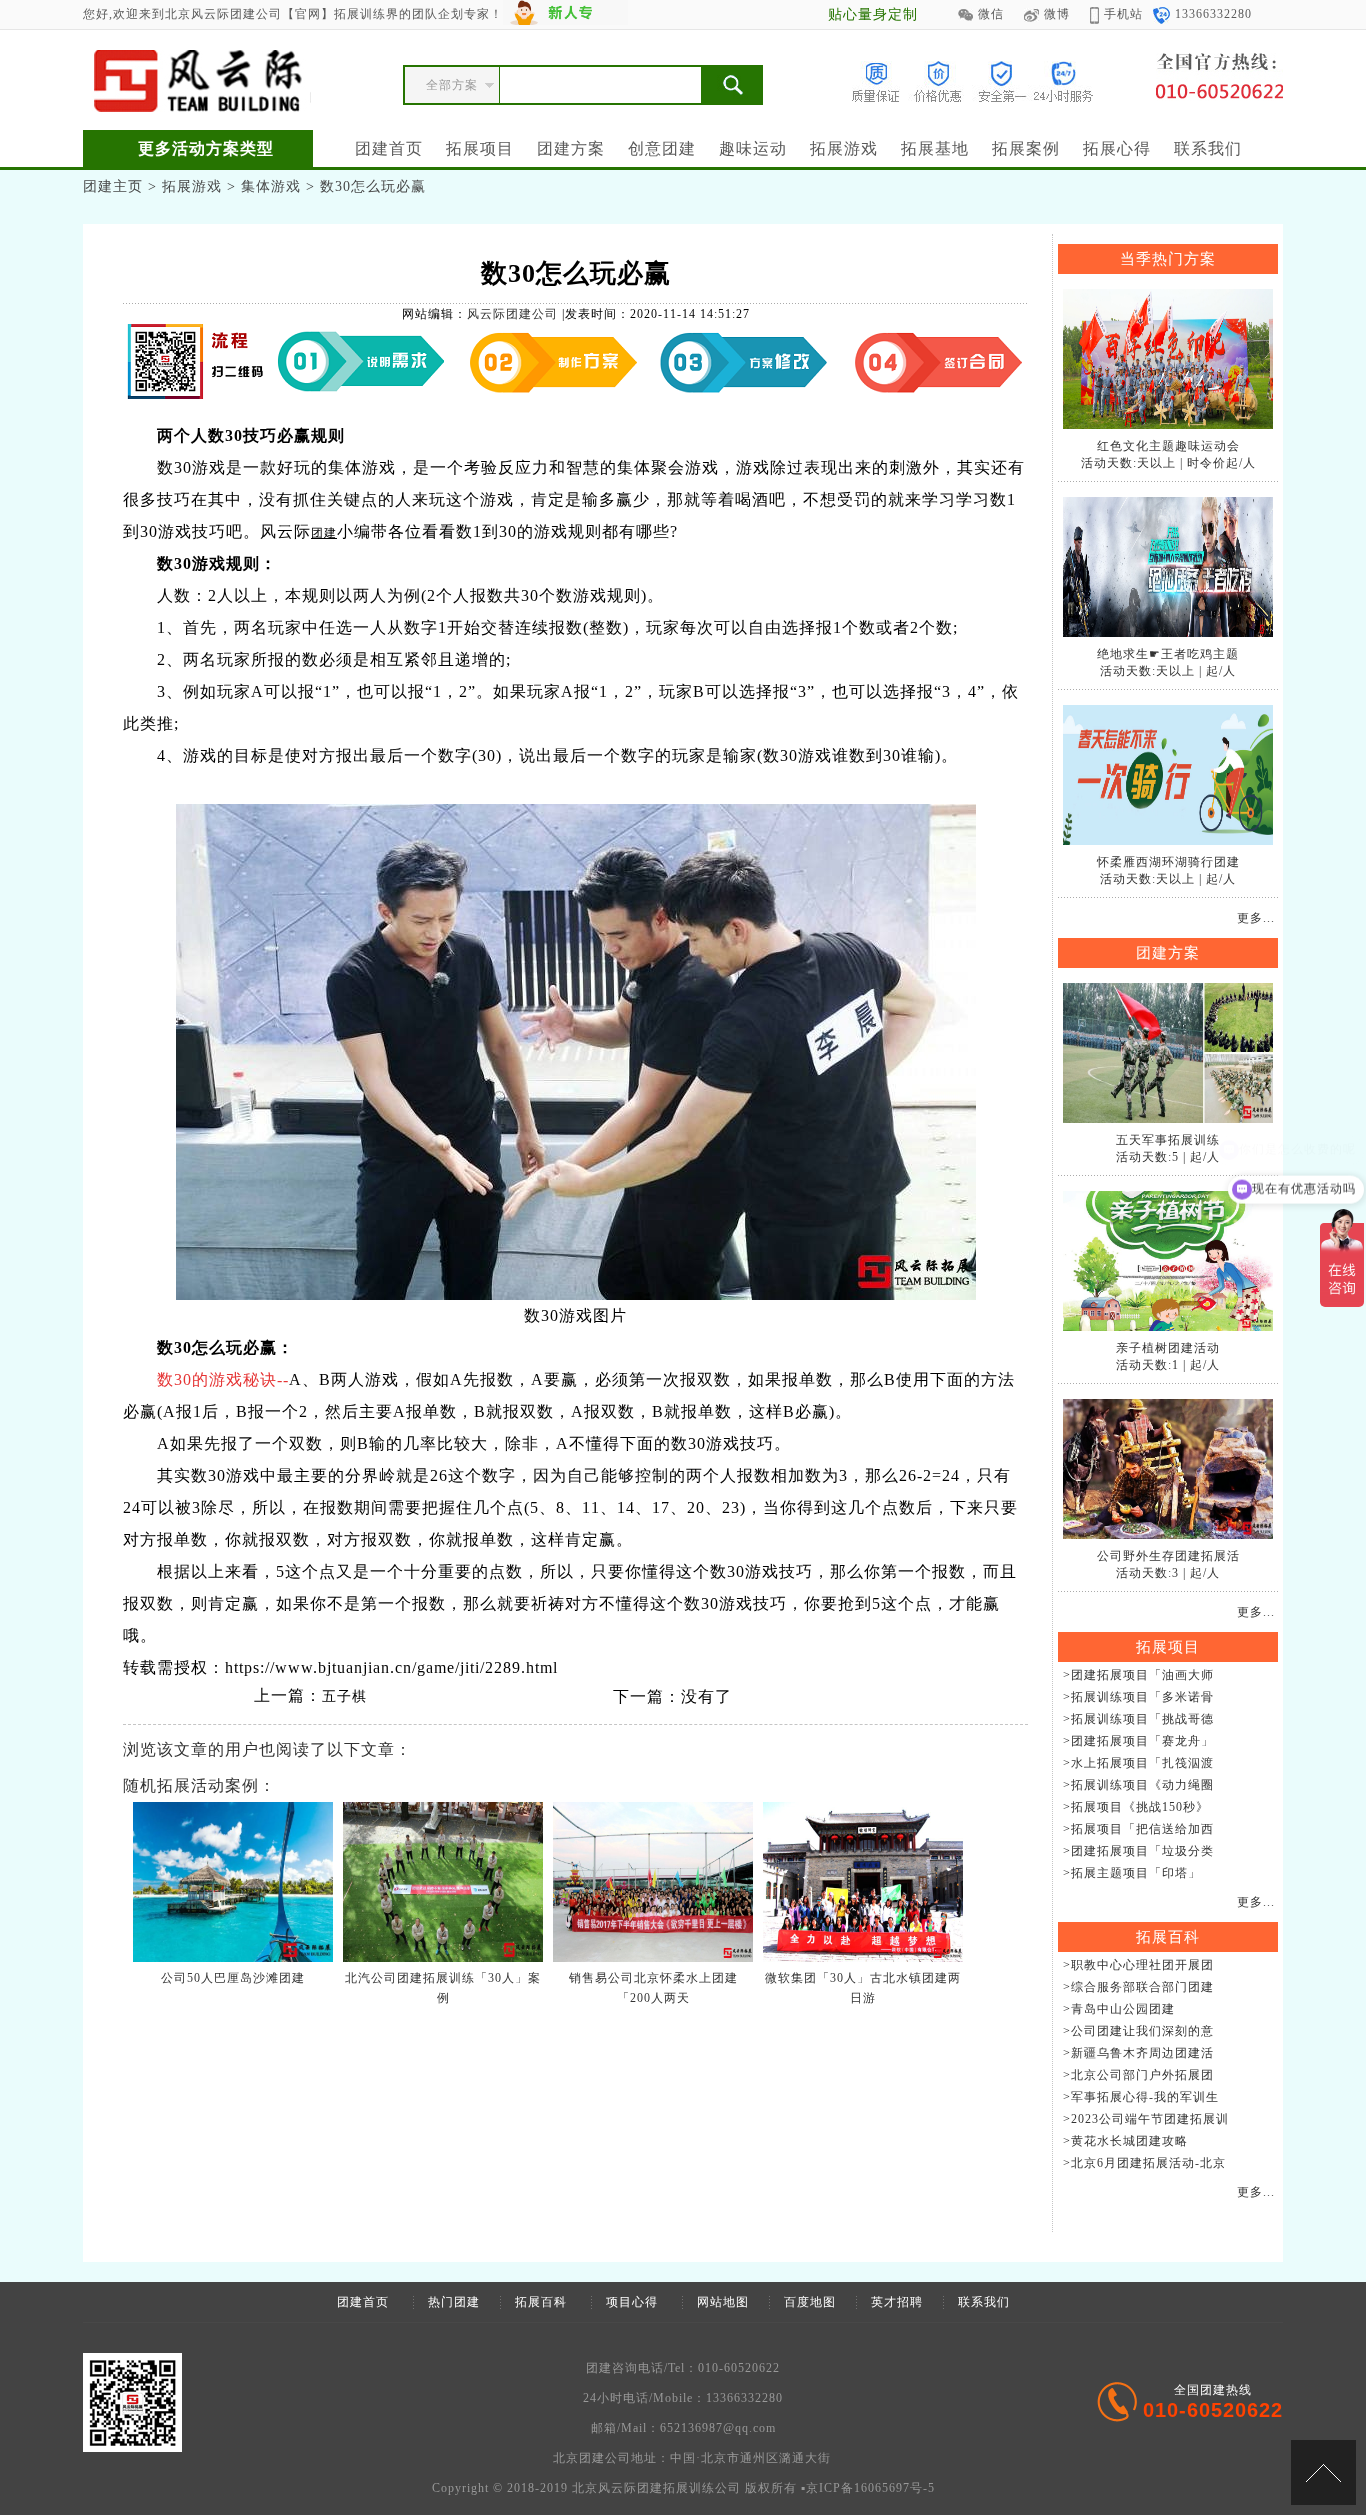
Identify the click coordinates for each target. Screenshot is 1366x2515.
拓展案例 (1026, 148)
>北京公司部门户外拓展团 (1138, 2075)
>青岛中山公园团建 (1119, 2009)
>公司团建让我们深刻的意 (1138, 2031)
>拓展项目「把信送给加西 (1138, 1829)
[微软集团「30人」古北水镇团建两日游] (863, 1958)
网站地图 (723, 2302)
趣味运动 (753, 148)
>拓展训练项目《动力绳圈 (1138, 1785)
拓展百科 (541, 2302)
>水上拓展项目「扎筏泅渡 (1138, 1763)
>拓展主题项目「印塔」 (1132, 1873)
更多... (1256, 918)
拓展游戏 (844, 148)
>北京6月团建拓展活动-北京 (1144, 2163)
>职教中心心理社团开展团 (1138, 1965)
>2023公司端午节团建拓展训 (1146, 2119)
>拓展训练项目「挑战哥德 (1138, 1719)
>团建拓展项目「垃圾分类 (1138, 1851)
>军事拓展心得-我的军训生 (1141, 2097)
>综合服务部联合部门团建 (1138, 1987)
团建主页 (113, 186)
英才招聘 (897, 2302)
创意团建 (662, 148)
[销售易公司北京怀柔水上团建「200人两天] (653, 1958)
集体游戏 (271, 186)
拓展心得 (1117, 148)
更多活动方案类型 (206, 148)
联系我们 (1208, 148)
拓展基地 (935, 148)
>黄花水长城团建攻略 (1125, 2141)
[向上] (1323, 2472)
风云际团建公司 (512, 314)
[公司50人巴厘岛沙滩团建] (233, 1958)
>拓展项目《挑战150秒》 (1136, 1807)
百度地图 (810, 2302)
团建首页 (389, 148)
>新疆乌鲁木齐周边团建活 (1138, 2053)
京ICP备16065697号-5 (870, 2488)
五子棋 (344, 1696)
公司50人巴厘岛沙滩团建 (233, 1978)
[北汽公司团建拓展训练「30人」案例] (443, 1958)
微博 (1057, 14)
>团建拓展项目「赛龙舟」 (1138, 1741)
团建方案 (571, 148)
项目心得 (632, 2302)
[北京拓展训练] (197, 81)
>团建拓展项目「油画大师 (1138, 1675)
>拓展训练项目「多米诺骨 (1138, 1697)
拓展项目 (480, 148)
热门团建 (454, 2302)
